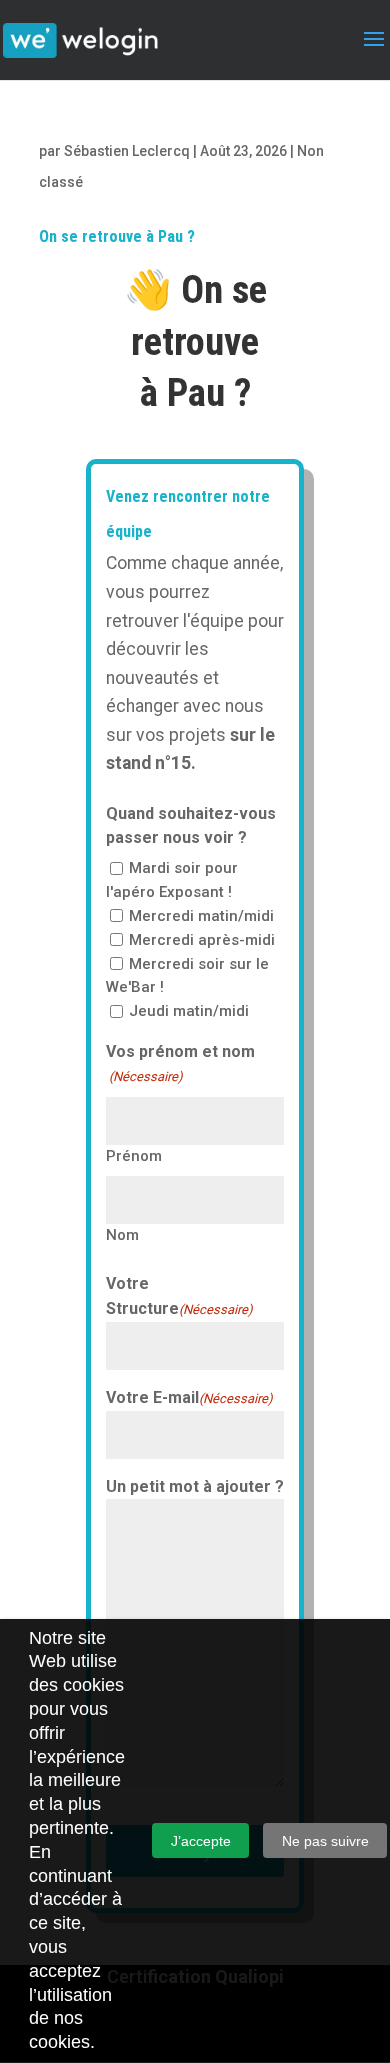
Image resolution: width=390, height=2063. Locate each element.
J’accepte (201, 1841)
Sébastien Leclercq (127, 151)
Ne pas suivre (325, 1841)
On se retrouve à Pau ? (117, 236)
